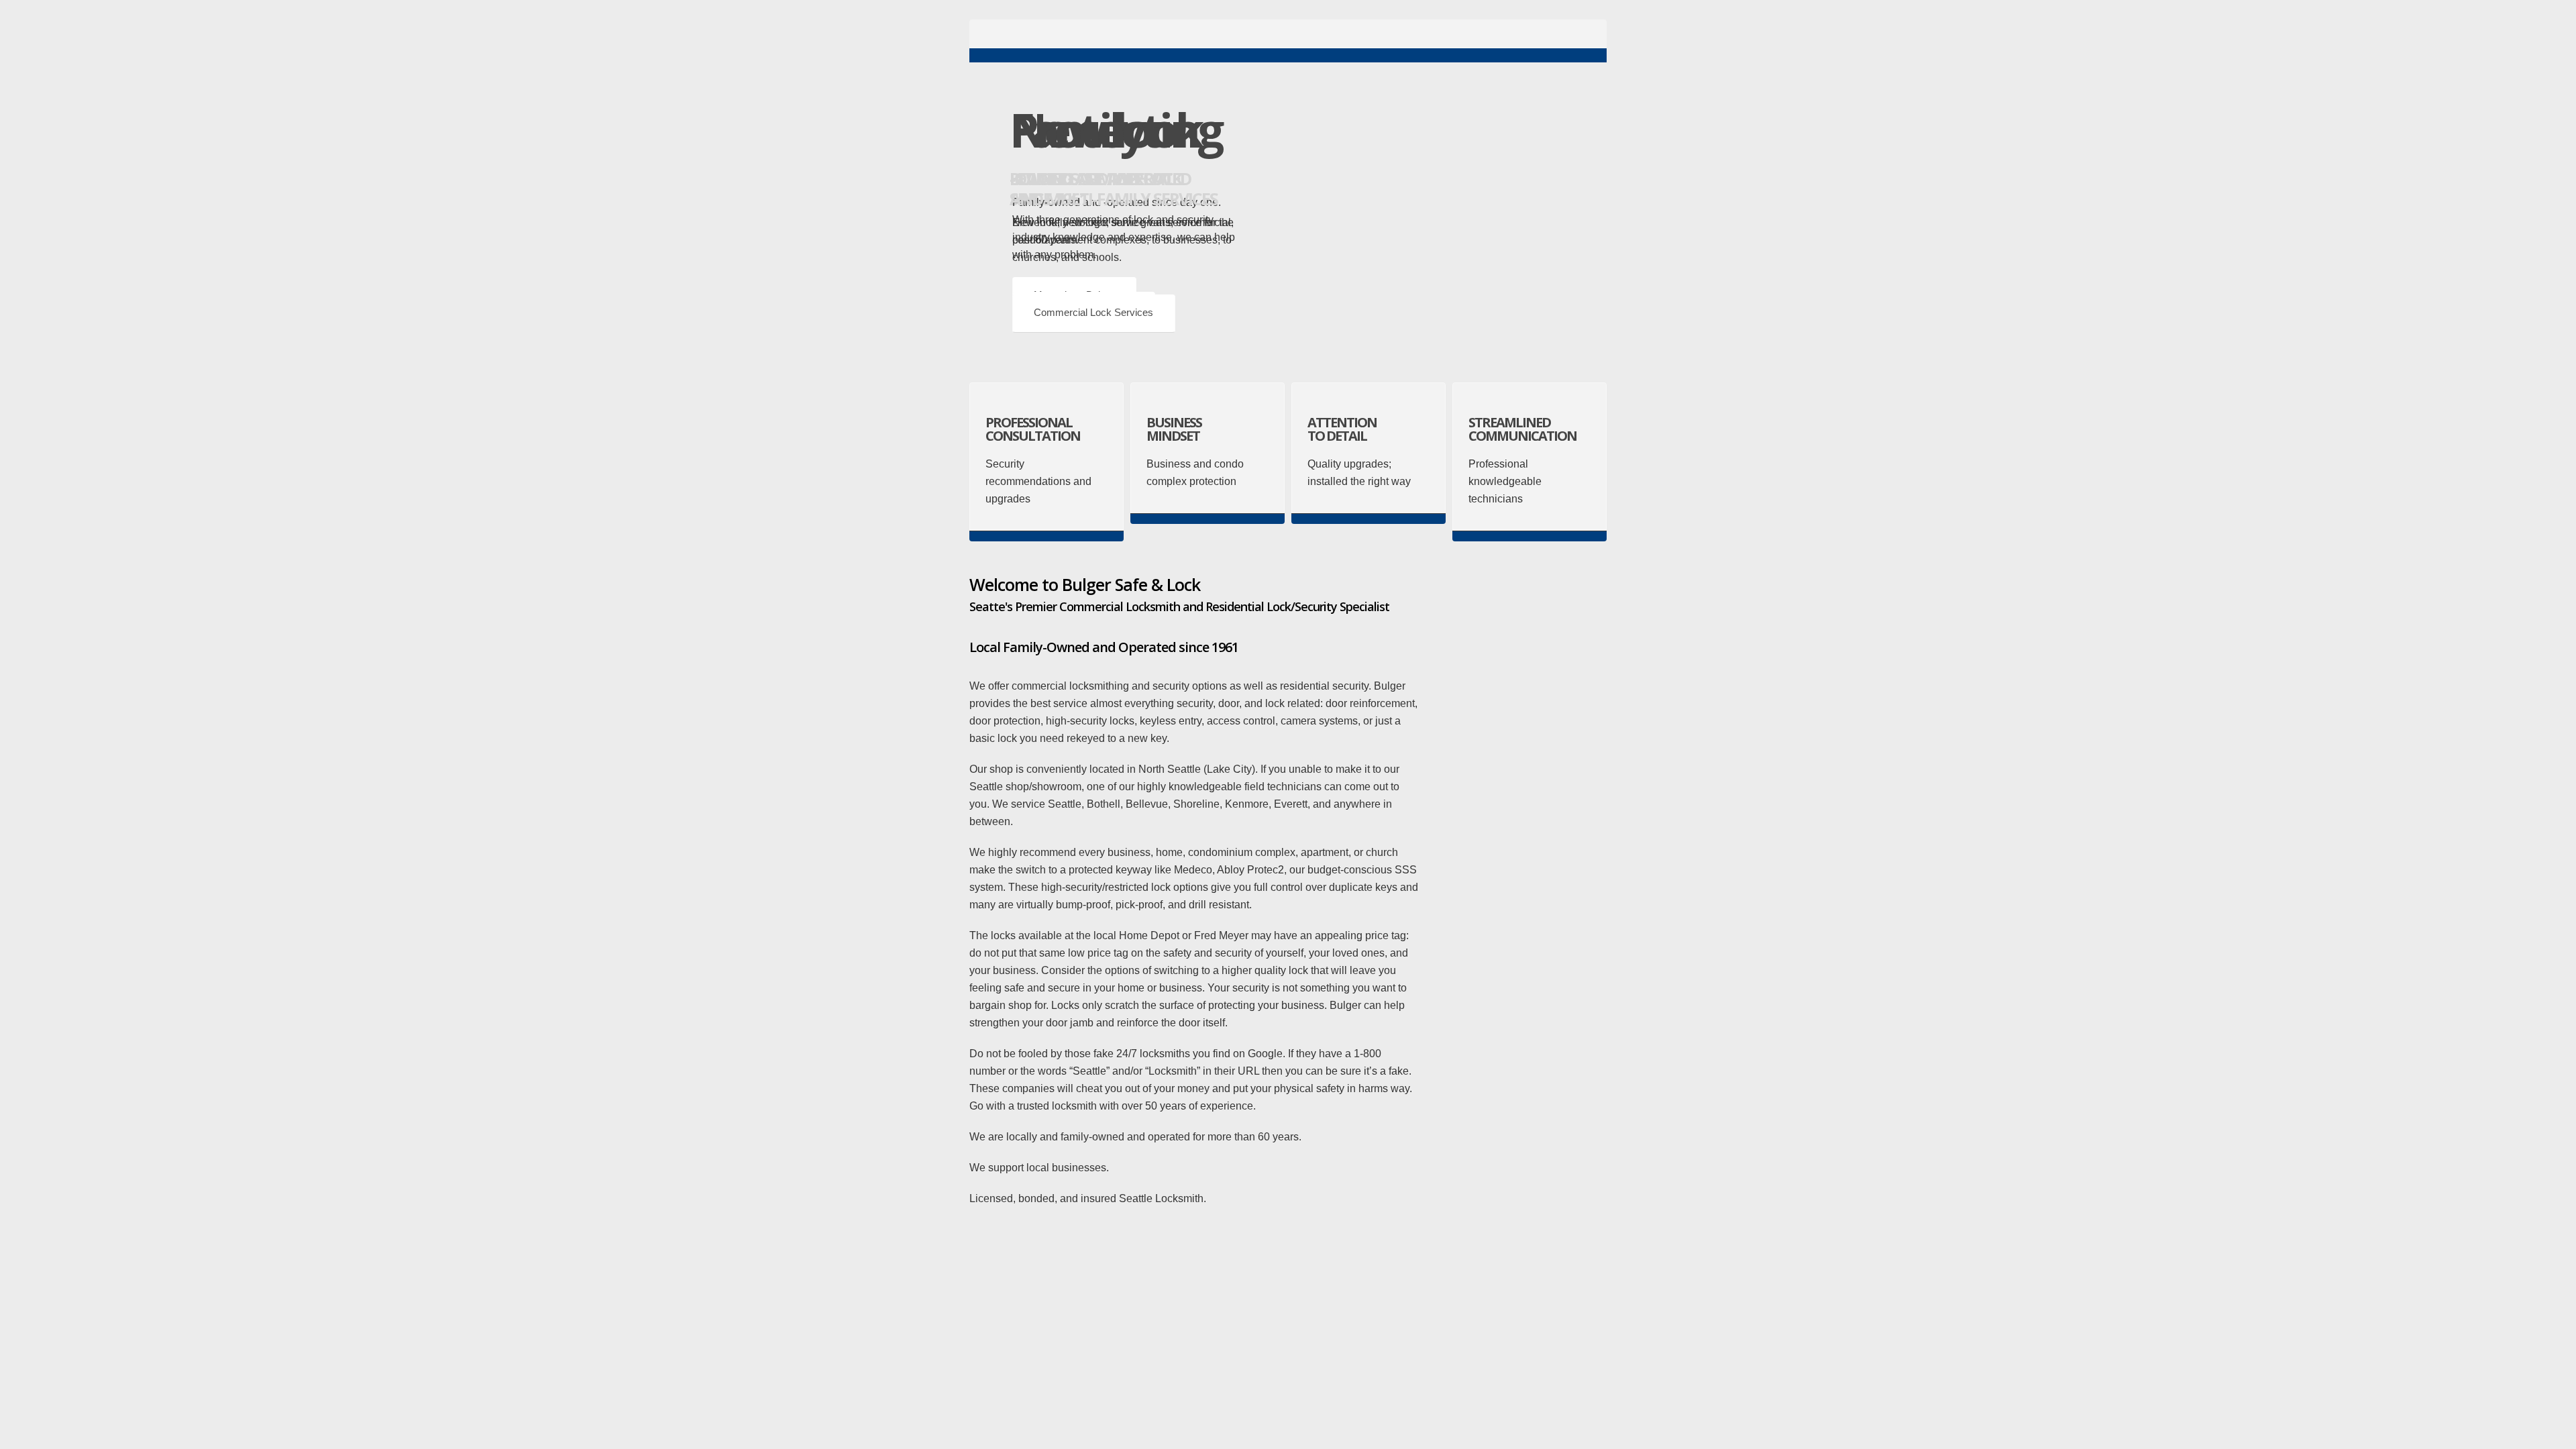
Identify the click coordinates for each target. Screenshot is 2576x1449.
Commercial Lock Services (1093, 312)
